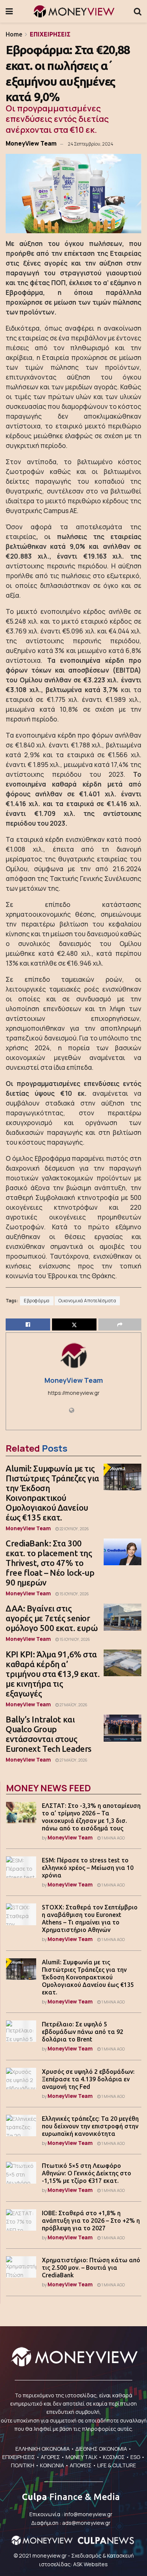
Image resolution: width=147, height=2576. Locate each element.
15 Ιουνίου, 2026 (74, 1639)
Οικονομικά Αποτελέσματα (87, 1301)
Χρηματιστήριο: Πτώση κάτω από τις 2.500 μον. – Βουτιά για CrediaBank (91, 2268)
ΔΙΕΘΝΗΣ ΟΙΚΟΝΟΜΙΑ (101, 2449)
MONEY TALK (81, 2457)
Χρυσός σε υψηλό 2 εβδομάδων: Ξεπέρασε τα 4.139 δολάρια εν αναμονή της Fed (88, 2079)
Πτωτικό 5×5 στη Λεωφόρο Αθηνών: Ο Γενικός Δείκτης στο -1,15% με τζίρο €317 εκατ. (87, 2173)
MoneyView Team (31, 143)
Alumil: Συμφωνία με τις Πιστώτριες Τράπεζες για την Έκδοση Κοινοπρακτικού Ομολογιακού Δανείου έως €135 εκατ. (52, 1493)
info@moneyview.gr (88, 2514)
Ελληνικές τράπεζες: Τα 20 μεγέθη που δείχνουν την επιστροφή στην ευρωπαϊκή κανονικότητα (90, 2126)
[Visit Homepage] (73, 11)
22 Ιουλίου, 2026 (74, 1529)
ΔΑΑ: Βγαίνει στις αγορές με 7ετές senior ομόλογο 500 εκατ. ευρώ (52, 1618)
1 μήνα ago (113, 1838)
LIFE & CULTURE (117, 2465)
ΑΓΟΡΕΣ (50, 2457)
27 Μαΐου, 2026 (73, 1705)
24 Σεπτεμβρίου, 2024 (90, 144)
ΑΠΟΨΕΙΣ (81, 2465)
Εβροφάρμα (37, 1301)
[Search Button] (138, 11)
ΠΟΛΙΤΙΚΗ (23, 2465)
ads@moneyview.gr (86, 2523)
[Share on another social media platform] (120, 1324)
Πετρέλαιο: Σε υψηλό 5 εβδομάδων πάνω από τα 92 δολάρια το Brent (83, 2032)
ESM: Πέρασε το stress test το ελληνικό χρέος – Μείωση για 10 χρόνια (88, 1868)
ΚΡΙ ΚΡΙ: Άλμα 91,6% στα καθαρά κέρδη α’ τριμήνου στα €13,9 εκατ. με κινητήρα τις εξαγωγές (53, 1674)
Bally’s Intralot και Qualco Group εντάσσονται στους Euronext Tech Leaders (49, 1734)
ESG (135, 2457)
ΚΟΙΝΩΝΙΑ (52, 2465)
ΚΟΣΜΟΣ (114, 2457)
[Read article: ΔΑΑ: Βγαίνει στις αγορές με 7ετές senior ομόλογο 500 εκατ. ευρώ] (122, 1617)
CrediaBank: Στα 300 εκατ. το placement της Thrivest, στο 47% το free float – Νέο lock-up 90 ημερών (50, 1563)
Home (14, 34)
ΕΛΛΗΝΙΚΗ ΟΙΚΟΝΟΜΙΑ (43, 2449)
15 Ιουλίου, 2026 (74, 1594)
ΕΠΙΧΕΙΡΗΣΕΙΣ (50, 34)
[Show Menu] (9, 11)
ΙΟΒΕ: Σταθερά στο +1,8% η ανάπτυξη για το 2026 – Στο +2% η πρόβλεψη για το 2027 (91, 2221)
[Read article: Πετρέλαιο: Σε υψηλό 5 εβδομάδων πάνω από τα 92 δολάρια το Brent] (21, 2031)
